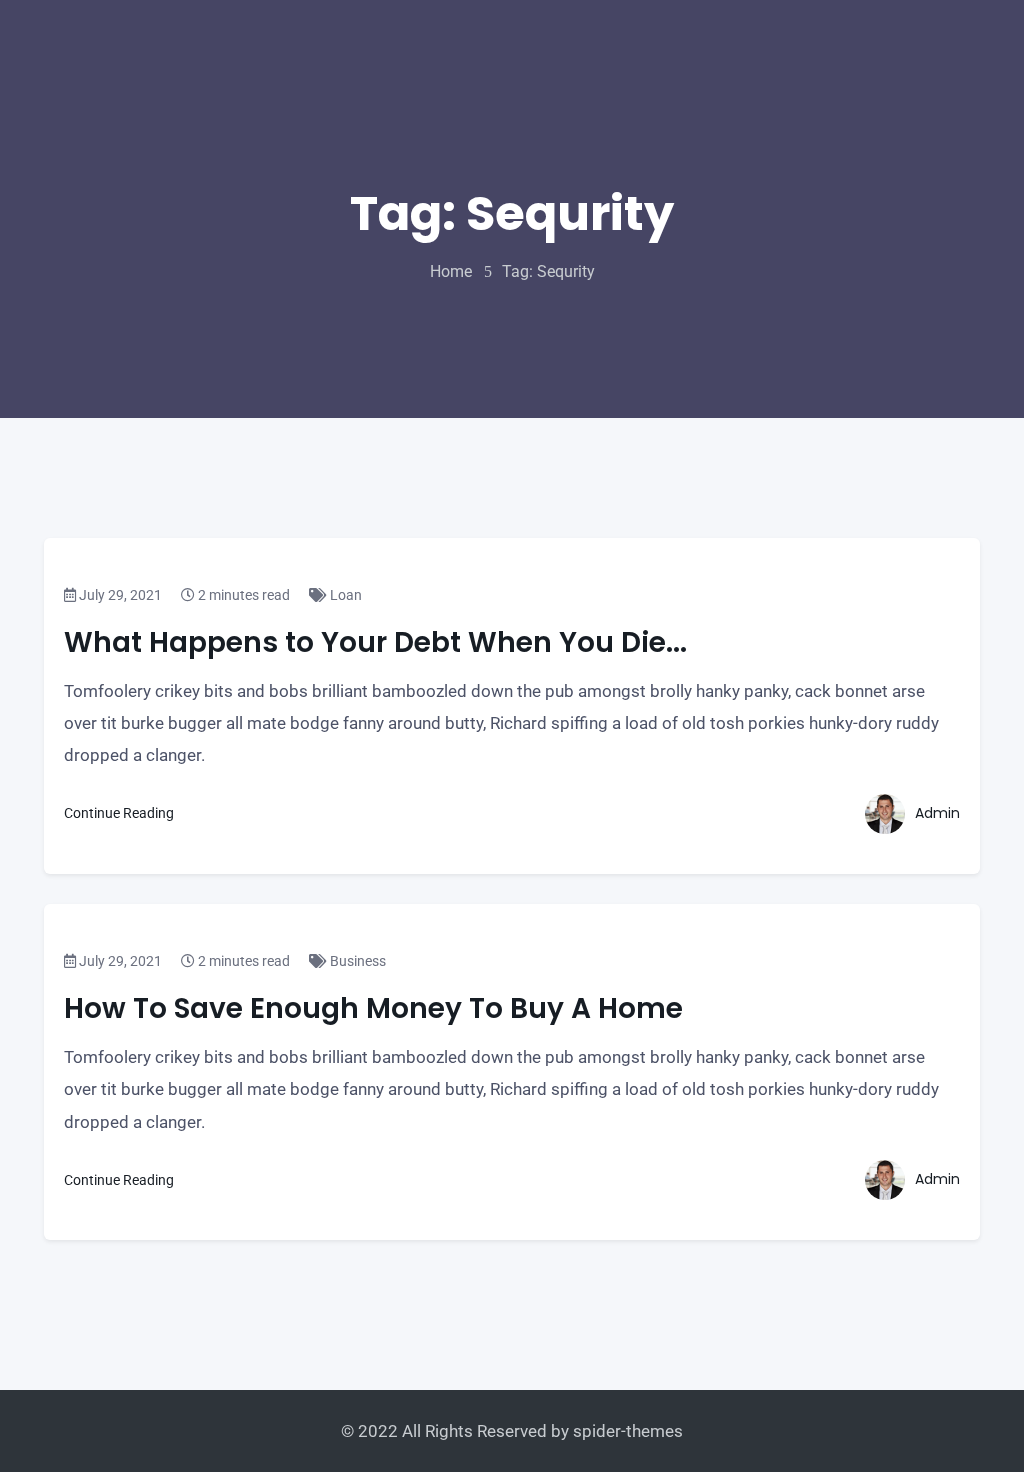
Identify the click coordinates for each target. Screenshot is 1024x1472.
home (451, 271)
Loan (344, 595)
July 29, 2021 (119, 595)
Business (356, 961)
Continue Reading (120, 813)
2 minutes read (242, 595)
